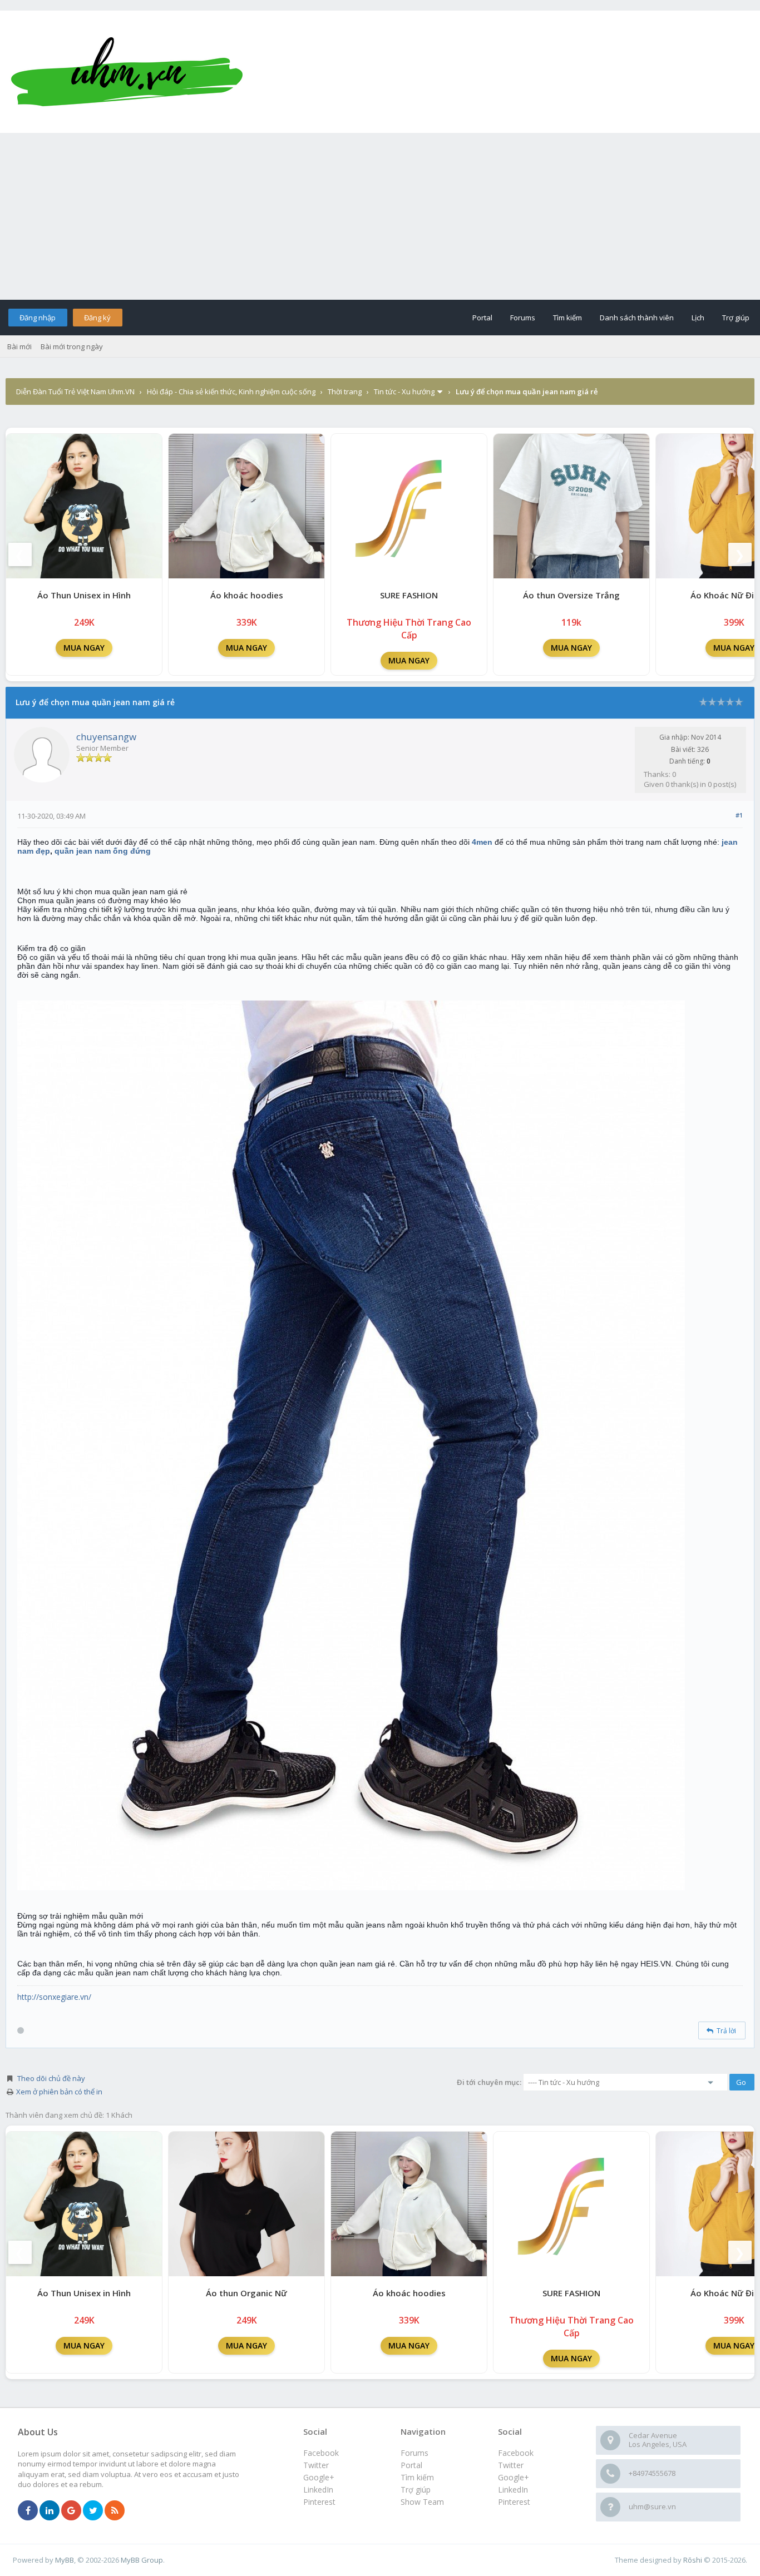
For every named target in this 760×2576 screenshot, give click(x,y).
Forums (523, 318)
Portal (482, 318)
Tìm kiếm (567, 318)
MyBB (65, 2560)
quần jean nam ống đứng (103, 851)
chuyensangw (106, 737)
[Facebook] (28, 2511)
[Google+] (71, 2511)
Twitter (511, 2465)
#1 (739, 815)
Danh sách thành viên (637, 318)
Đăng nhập (38, 318)
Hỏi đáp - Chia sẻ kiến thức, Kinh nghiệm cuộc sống (231, 392)
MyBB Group (142, 2560)
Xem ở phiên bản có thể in (59, 2092)
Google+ (514, 2477)
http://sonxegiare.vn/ (54, 1997)
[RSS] (115, 2511)
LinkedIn (513, 2490)
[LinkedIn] (50, 2511)
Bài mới (19, 346)
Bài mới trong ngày (72, 346)
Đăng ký (97, 318)
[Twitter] (93, 2511)
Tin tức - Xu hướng (404, 392)
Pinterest (514, 2502)
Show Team (422, 2502)
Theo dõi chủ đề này (51, 2078)
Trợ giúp (736, 318)
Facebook (516, 2453)
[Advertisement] (380, 216)
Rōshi (693, 2560)
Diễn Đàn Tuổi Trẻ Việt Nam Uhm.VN (75, 392)
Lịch (698, 318)
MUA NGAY (84, 648)
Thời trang (345, 392)
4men (482, 842)
